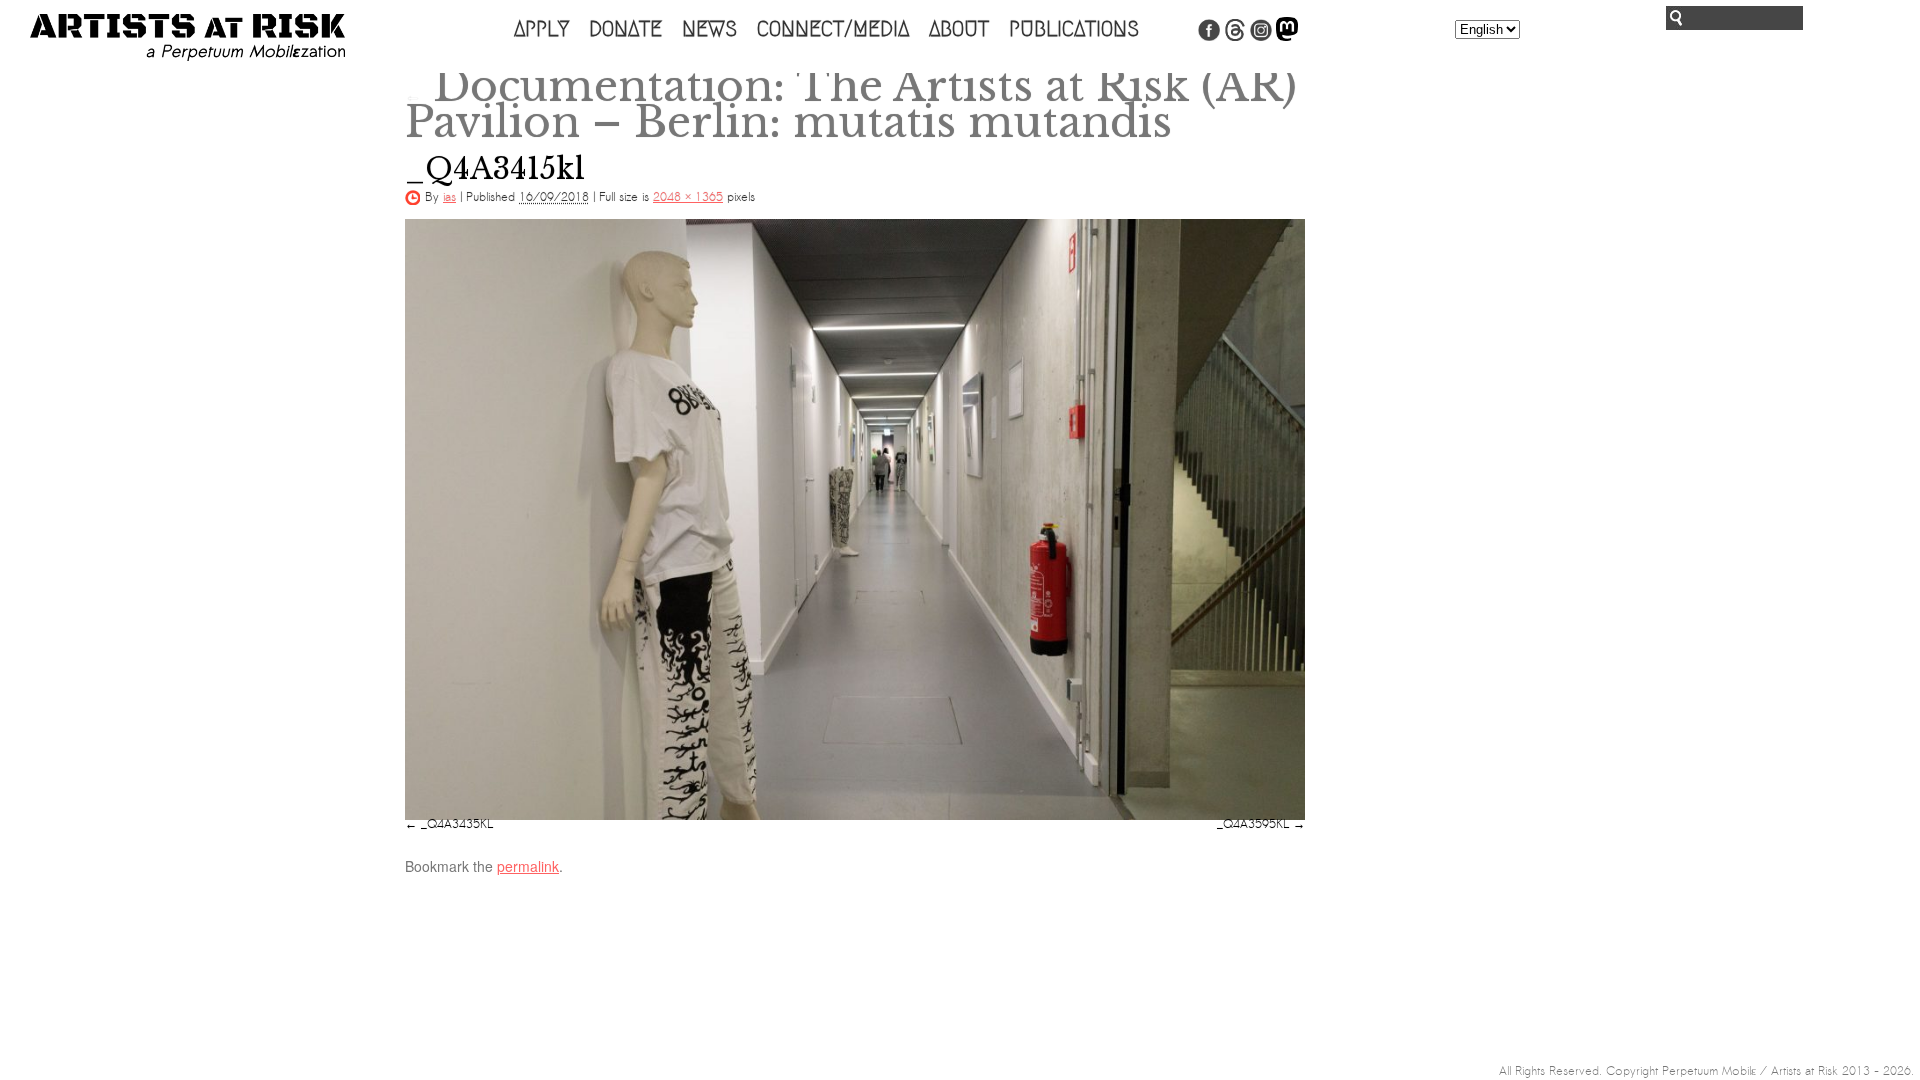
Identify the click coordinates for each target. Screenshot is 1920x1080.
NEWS (709, 29)
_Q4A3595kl (1253, 824)
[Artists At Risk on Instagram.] (1261, 37)
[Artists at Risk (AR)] (187, 37)
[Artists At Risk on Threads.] (1235, 37)
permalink (528, 866)
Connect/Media (833, 29)
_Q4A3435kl (457, 824)
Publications (1074, 29)
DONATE (625, 29)
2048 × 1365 (688, 197)
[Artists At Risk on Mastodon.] (1287, 37)
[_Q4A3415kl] (855, 519)
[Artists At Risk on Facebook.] (1209, 37)
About (959, 29)
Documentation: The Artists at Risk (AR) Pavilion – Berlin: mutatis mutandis (851, 104)
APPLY (541, 29)
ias (449, 197)
